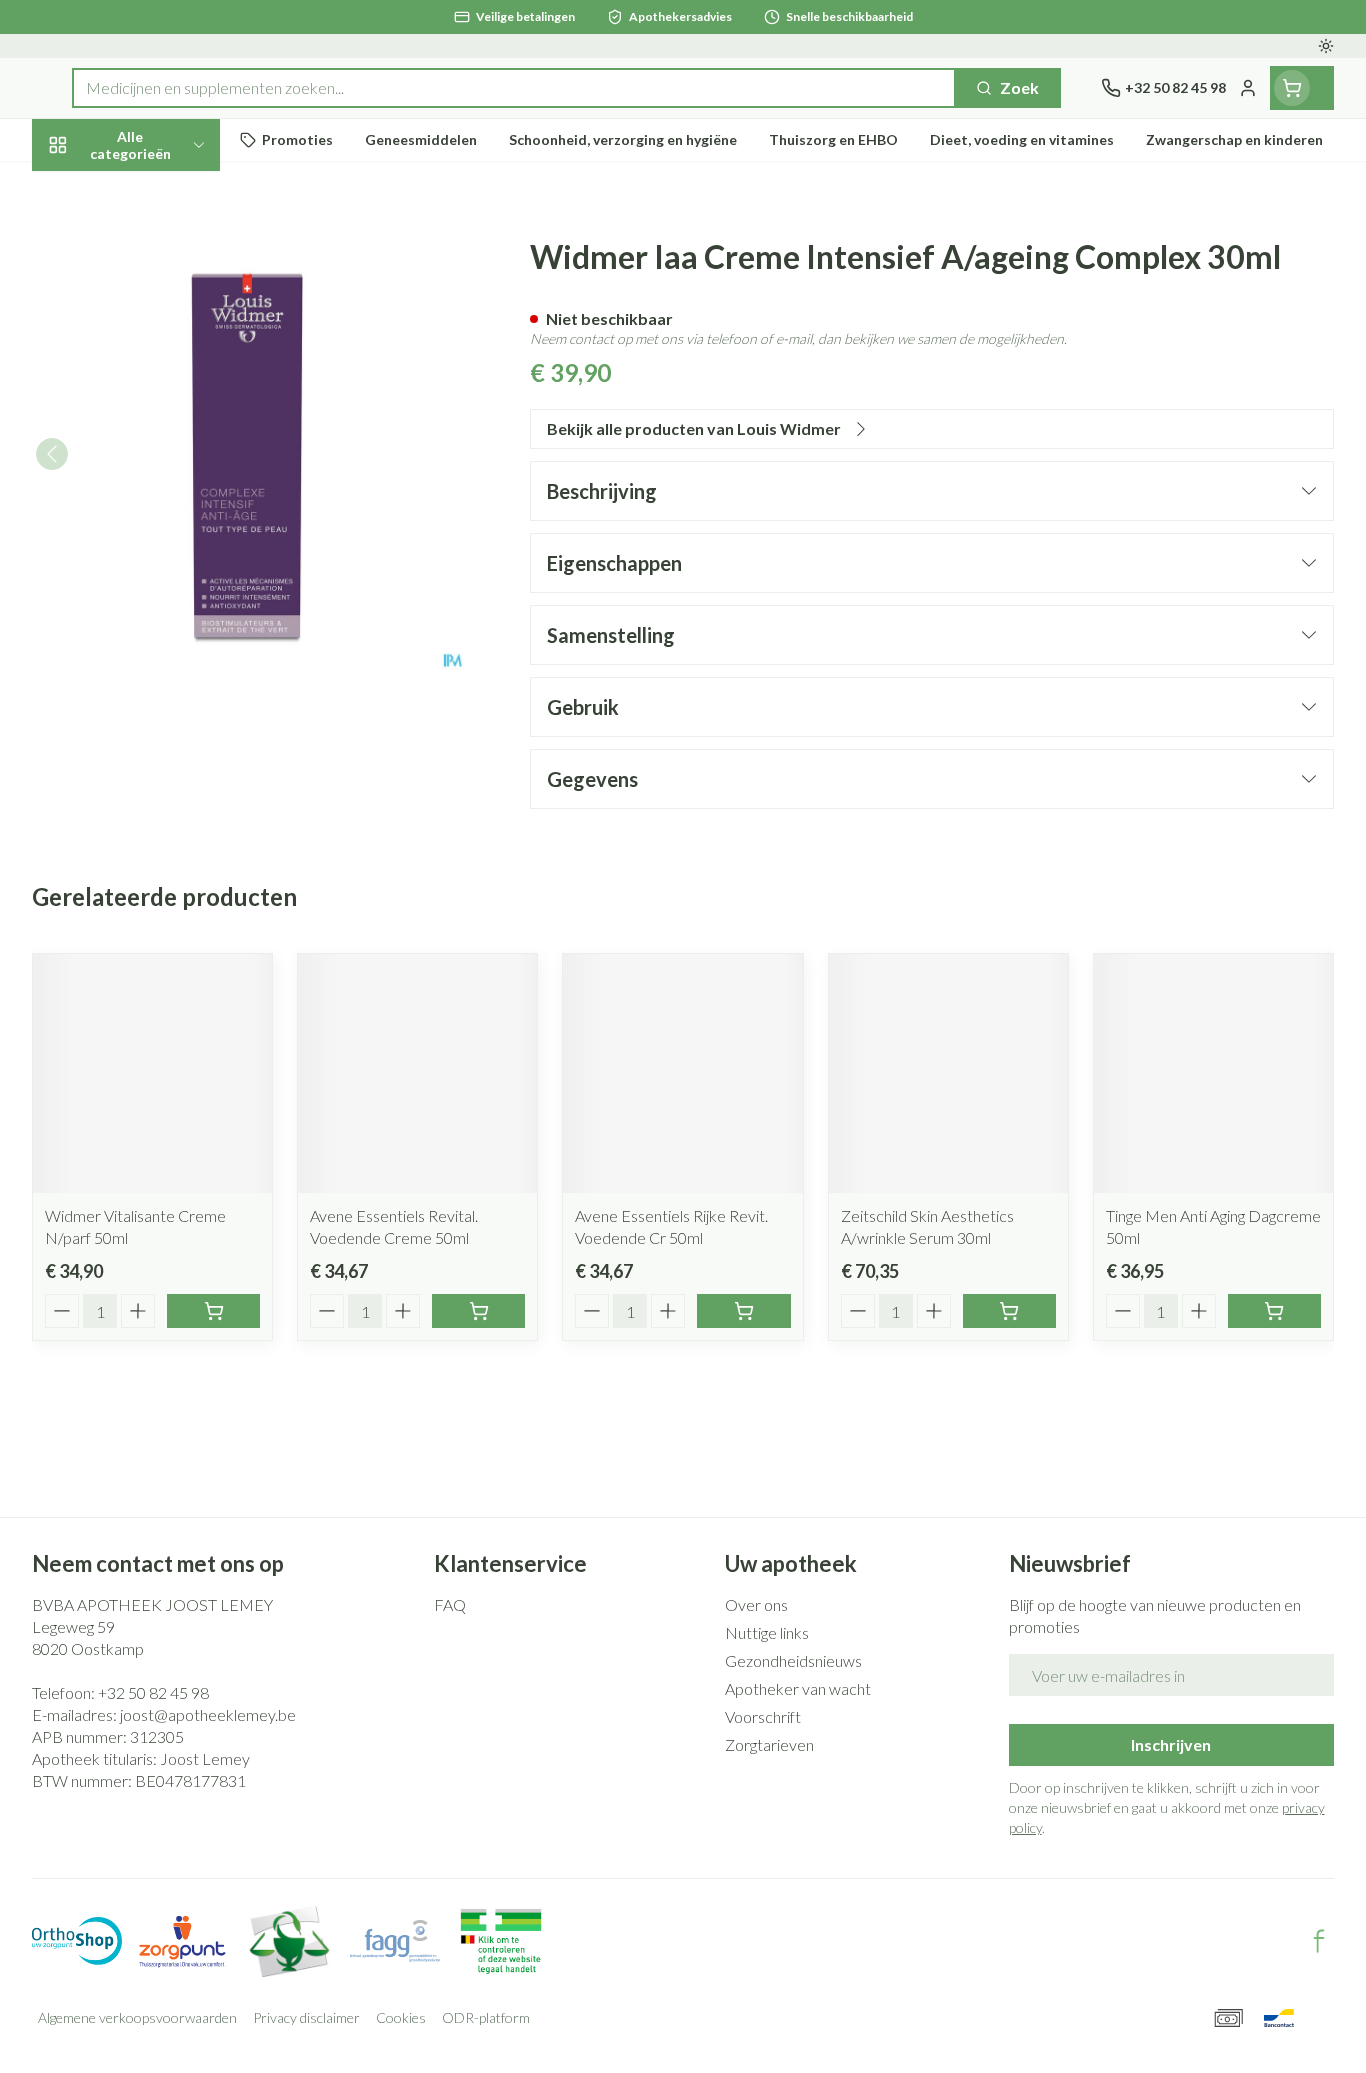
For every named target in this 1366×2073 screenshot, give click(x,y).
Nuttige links (767, 1632)
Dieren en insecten (160, 624)
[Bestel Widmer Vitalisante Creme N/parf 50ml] (213, 1311)
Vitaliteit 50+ (160, 459)
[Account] (1248, 88)
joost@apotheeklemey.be (208, 1714)
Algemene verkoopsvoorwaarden (137, 2017)
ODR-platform (486, 2017)
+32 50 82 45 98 (153, 1692)
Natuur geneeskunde (160, 514)
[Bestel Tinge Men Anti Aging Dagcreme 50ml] (1274, 1311)
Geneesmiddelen (160, 679)
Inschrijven (1171, 1744)
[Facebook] (1319, 1941)
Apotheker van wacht (798, 1688)
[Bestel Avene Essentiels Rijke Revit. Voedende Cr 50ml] (743, 1311)
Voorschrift (763, 1716)
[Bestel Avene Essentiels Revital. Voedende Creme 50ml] (478, 1311)
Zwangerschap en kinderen (160, 396)
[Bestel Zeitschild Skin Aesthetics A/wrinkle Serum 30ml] (1009, 1311)
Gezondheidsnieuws (793, 1660)
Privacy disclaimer (306, 2017)
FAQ (450, 1604)
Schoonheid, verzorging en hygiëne (160, 252)
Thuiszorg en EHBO (160, 569)
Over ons (756, 1604)
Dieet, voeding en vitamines (160, 324)
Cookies (401, 2017)
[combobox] (514, 88)
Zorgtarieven (769, 1744)
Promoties (87, 190)
